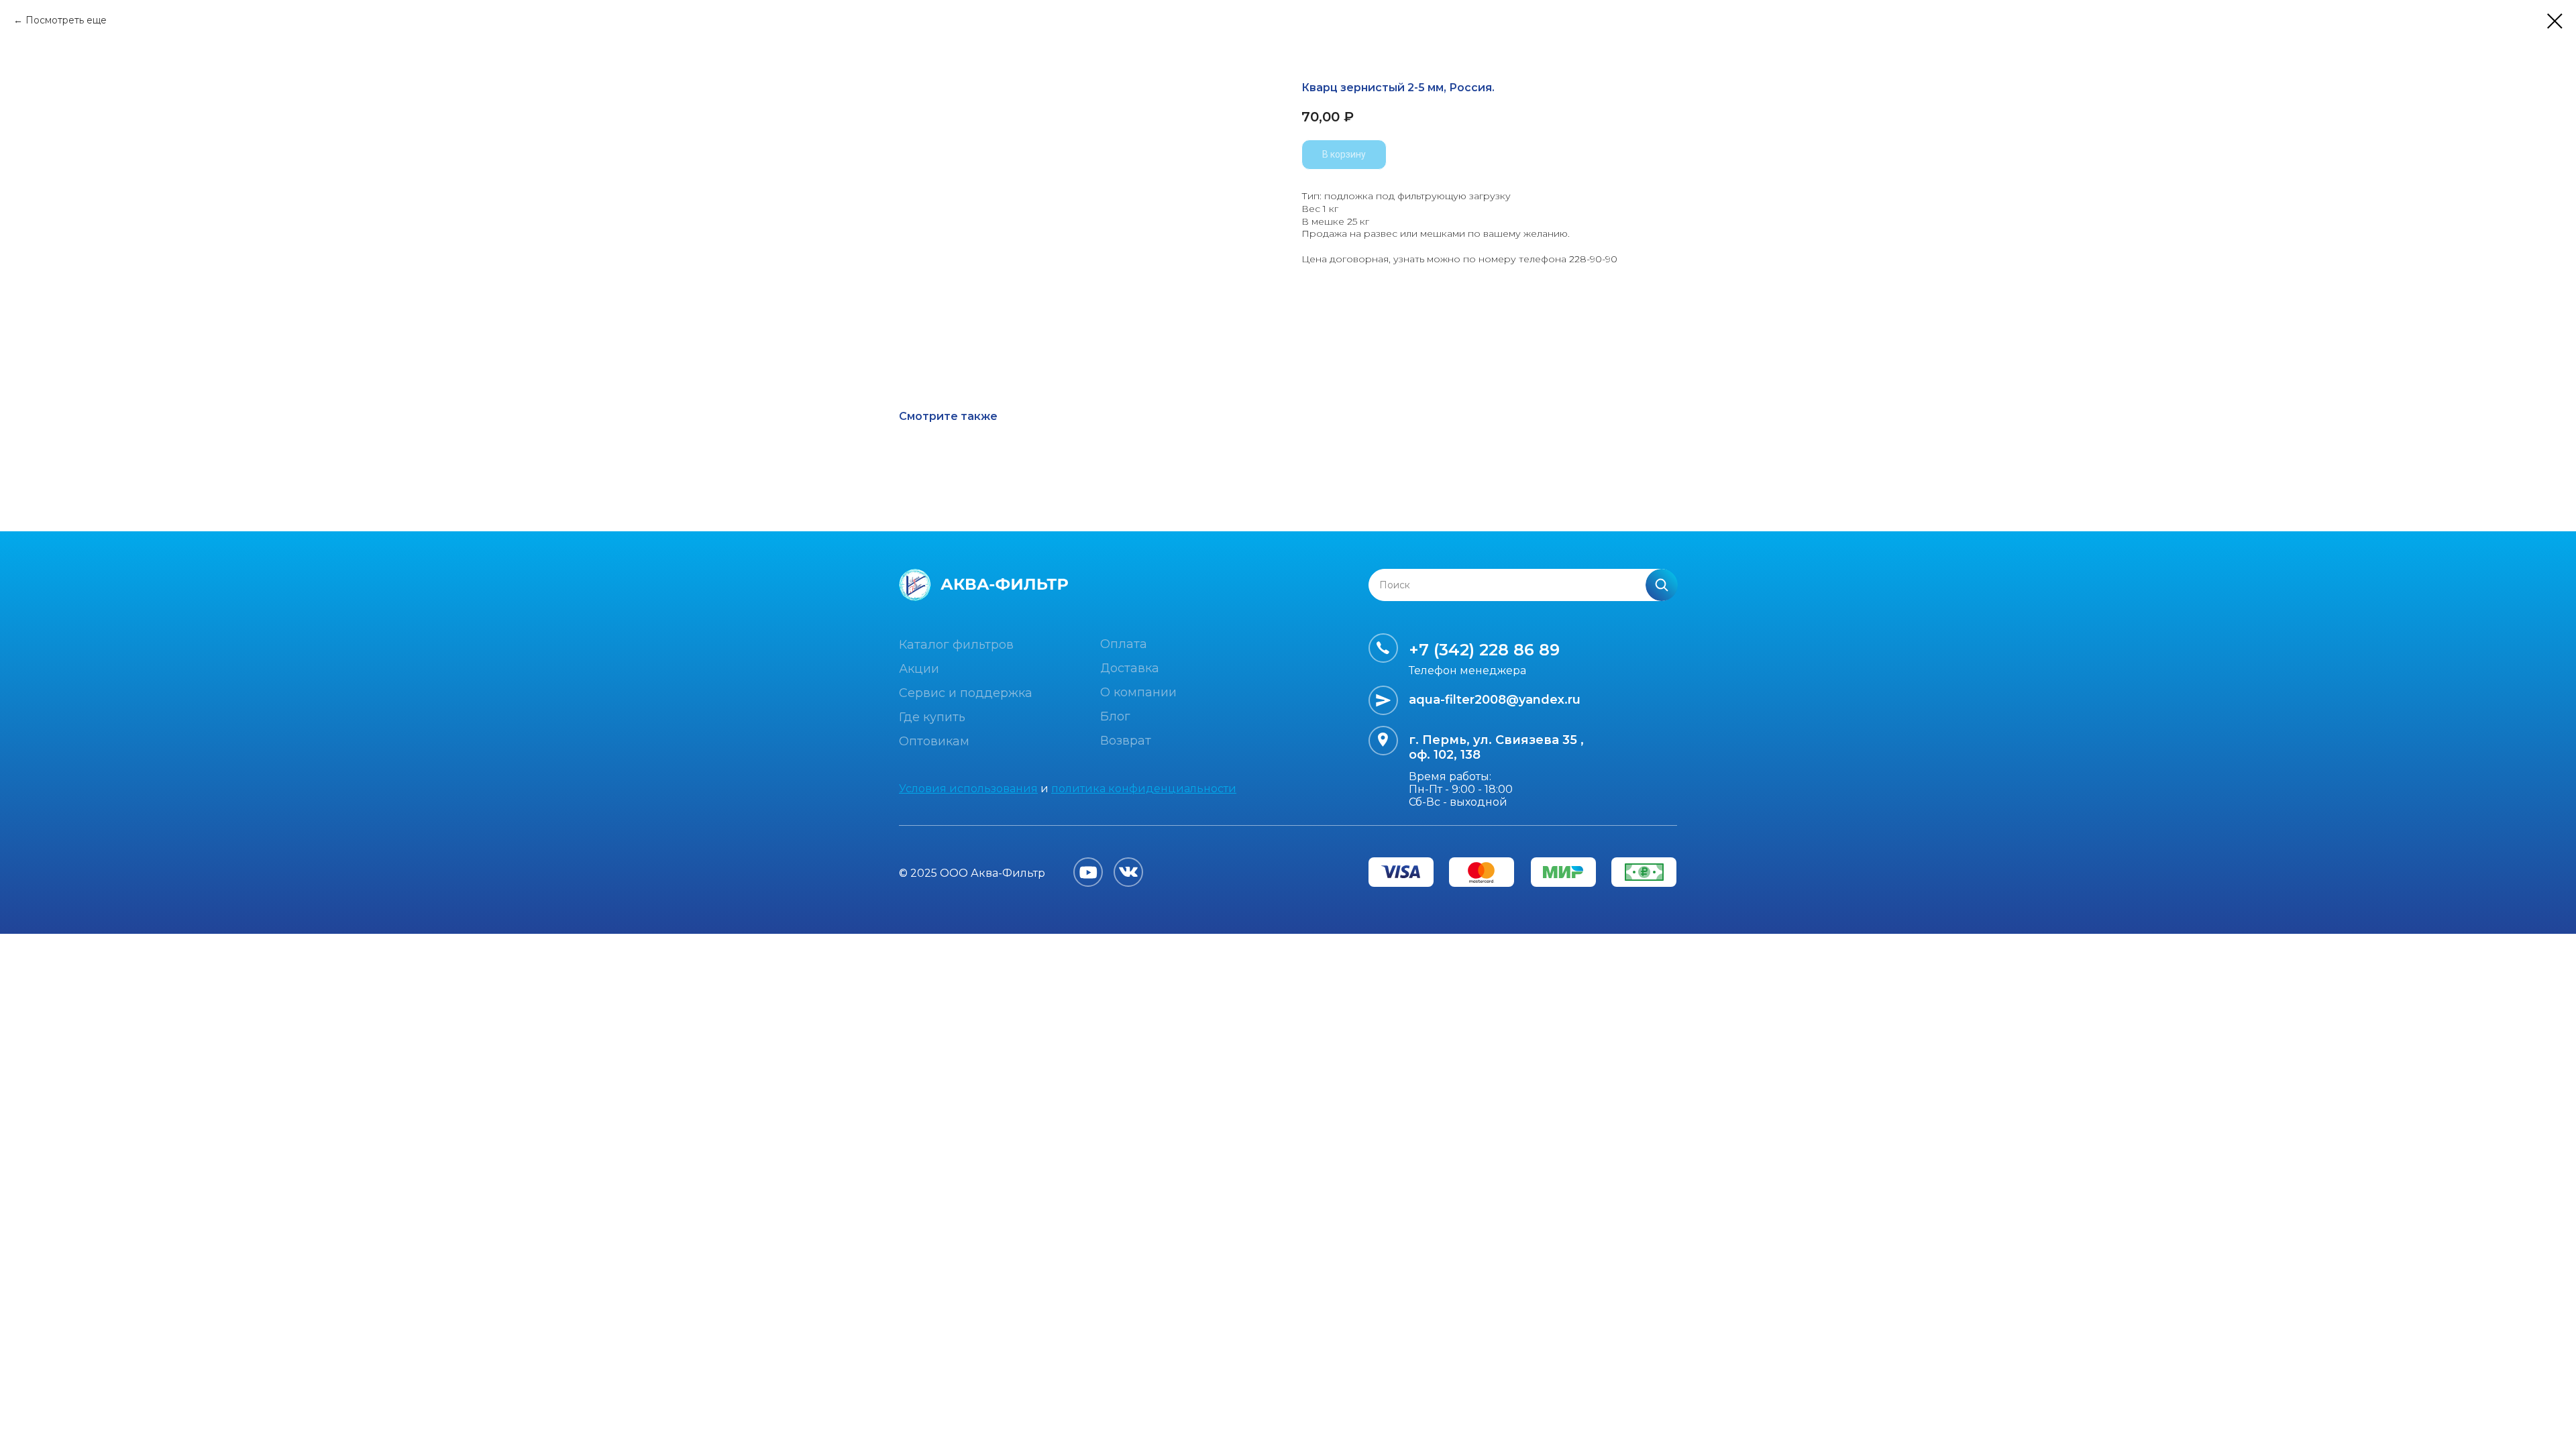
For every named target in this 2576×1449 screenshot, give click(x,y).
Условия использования (968, 789)
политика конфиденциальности (1144, 789)
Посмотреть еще (66, 20)
